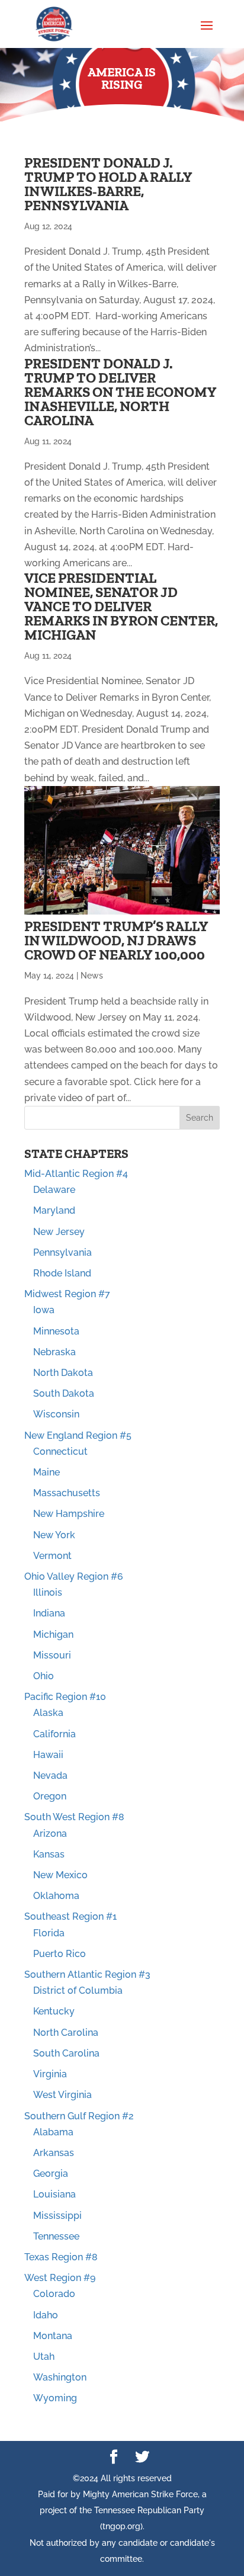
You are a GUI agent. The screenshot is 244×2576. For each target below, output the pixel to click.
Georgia (51, 2174)
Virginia (50, 2074)
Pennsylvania (62, 1252)
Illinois (48, 1592)
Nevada (50, 1775)
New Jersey (59, 1232)
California (54, 1734)
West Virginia (62, 2095)
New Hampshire (69, 1514)
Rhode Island (62, 1273)
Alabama (53, 2132)
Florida (49, 1933)
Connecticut (60, 1451)
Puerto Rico (60, 1954)
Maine (46, 1472)
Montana (53, 2336)
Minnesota (56, 1331)
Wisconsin (56, 1414)
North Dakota (63, 1373)
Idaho (46, 2315)
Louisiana (54, 2194)
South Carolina (66, 2053)
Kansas (49, 1854)
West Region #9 (60, 2278)
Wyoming (55, 2398)
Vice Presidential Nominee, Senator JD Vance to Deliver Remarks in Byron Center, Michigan (121, 606)
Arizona (50, 1834)
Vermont (52, 1556)
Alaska (48, 1713)
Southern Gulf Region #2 (79, 2116)
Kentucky (54, 2011)
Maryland (54, 1210)
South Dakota (64, 1393)
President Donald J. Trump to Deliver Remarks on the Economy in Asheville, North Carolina (120, 392)
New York (54, 1535)
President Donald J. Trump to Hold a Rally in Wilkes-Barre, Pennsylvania (108, 184)
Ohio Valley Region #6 (74, 1576)
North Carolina (66, 2033)
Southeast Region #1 (70, 1916)
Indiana (49, 1613)
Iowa (44, 1310)
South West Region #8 (74, 1817)
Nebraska (54, 1352)
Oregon (50, 1796)
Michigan (53, 1635)
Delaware (54, 1190)
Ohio (44, 1676)
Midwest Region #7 (67, 1294)
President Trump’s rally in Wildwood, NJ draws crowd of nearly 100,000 (116, 940)
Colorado (54, 2294)
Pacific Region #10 (65, 1697)
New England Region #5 (78, 1435)
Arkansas (54, 2153)
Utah (44, 2357)
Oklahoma (56, 1896)
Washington (60, 2377)
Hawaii (48, 1755)
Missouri (52, 1655)
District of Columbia (78, 1990)
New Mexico (60, 1875)
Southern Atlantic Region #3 (87, 1974)
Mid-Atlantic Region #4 (76, 1174)
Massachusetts (67, 1493)
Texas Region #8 (61, 2257)
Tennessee (56, 2236)
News (92, 976)
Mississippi (57, 2216)
